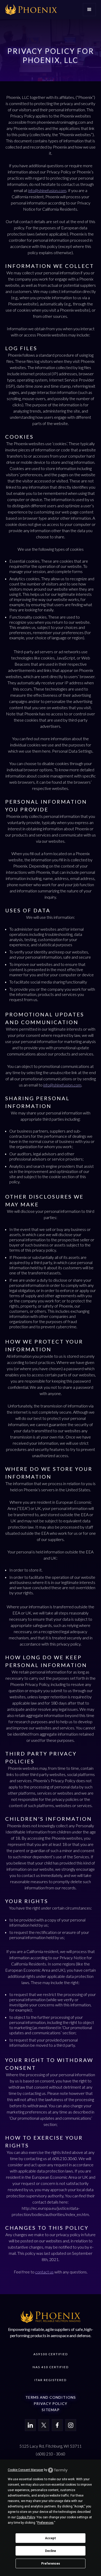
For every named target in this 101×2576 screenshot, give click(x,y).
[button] (89, 10)
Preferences (51, 2564)
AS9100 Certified (51, 2354)
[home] (31, 10)
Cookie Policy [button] (26, 2517)
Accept (51, 2538)
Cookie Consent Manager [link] (26, 2470)
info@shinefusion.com (47, 190)
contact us (44, 2272)
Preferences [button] (45, 2523)
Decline (51, 2551)
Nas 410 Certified (51, 2367)
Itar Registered (51, 2380)
